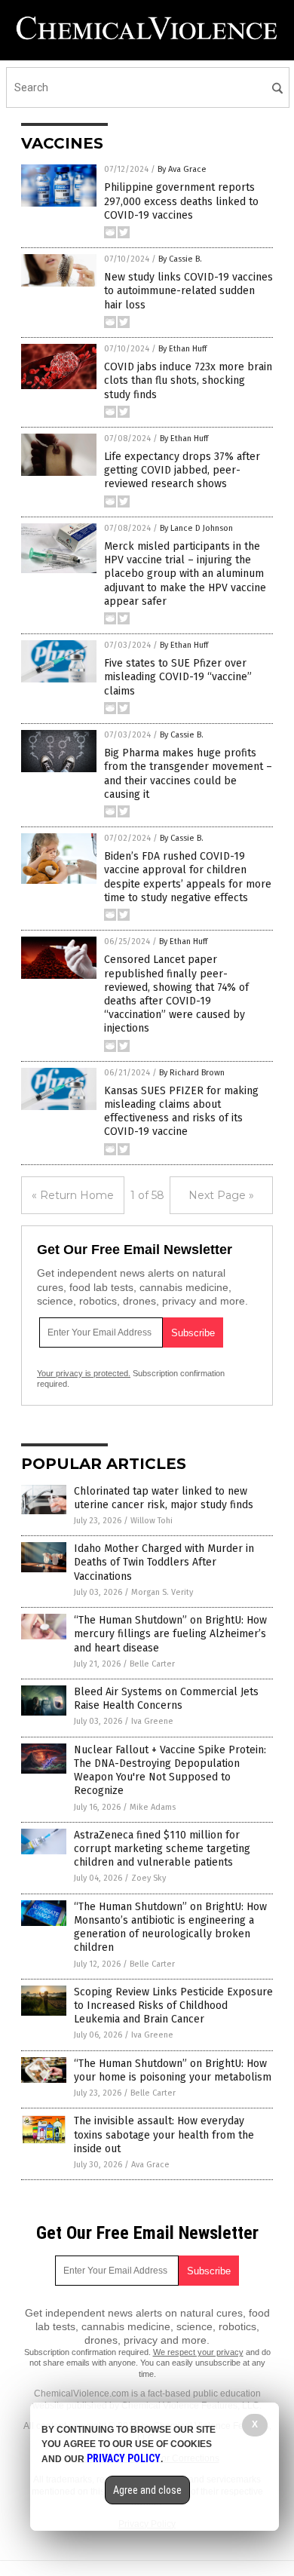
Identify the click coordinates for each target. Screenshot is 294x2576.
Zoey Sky (149, 1878)
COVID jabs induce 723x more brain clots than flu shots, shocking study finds (188, 380)
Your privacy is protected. (84, 1373)
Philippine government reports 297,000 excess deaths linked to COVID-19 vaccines (181, 201)
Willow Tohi (152, 1521)
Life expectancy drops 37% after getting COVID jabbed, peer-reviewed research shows (182, 470)
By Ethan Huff (182, 349)
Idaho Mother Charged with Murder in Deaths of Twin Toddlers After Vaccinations (164, 1562)
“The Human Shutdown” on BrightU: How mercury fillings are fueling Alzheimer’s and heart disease (170, 1634)
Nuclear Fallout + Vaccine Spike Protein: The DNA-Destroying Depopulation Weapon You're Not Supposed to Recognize (170, 1771)
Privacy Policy (124, 2458)
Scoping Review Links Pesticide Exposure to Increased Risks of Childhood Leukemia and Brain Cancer (173, 2006)
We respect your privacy (198, 2352)
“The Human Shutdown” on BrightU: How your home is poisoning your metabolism (173, 2070)
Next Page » (221, 1195)
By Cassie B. (180, 259)
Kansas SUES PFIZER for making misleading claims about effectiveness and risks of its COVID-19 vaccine (181, 1112)
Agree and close (147, 2490)
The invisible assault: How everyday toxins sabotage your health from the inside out (164, 2134)
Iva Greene (152, 1721)
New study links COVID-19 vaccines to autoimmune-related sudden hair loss (188, 291)
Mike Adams (153, 1807)
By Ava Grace (182, 169)
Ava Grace (150, 2165)
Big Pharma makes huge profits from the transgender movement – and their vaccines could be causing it (188, 774)
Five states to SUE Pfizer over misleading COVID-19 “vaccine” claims (178, 677)
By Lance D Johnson (196, 528)
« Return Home (73, 1195)
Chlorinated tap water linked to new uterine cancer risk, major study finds (164, 1498)
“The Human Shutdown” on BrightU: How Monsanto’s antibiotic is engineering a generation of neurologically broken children (170, 1927)
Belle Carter (152, 1664)
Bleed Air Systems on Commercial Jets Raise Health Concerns (166, 1699)
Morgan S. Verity (162, 1592)
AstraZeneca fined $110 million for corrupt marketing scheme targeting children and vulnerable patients (162, 1849)
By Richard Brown (192, 1073)
